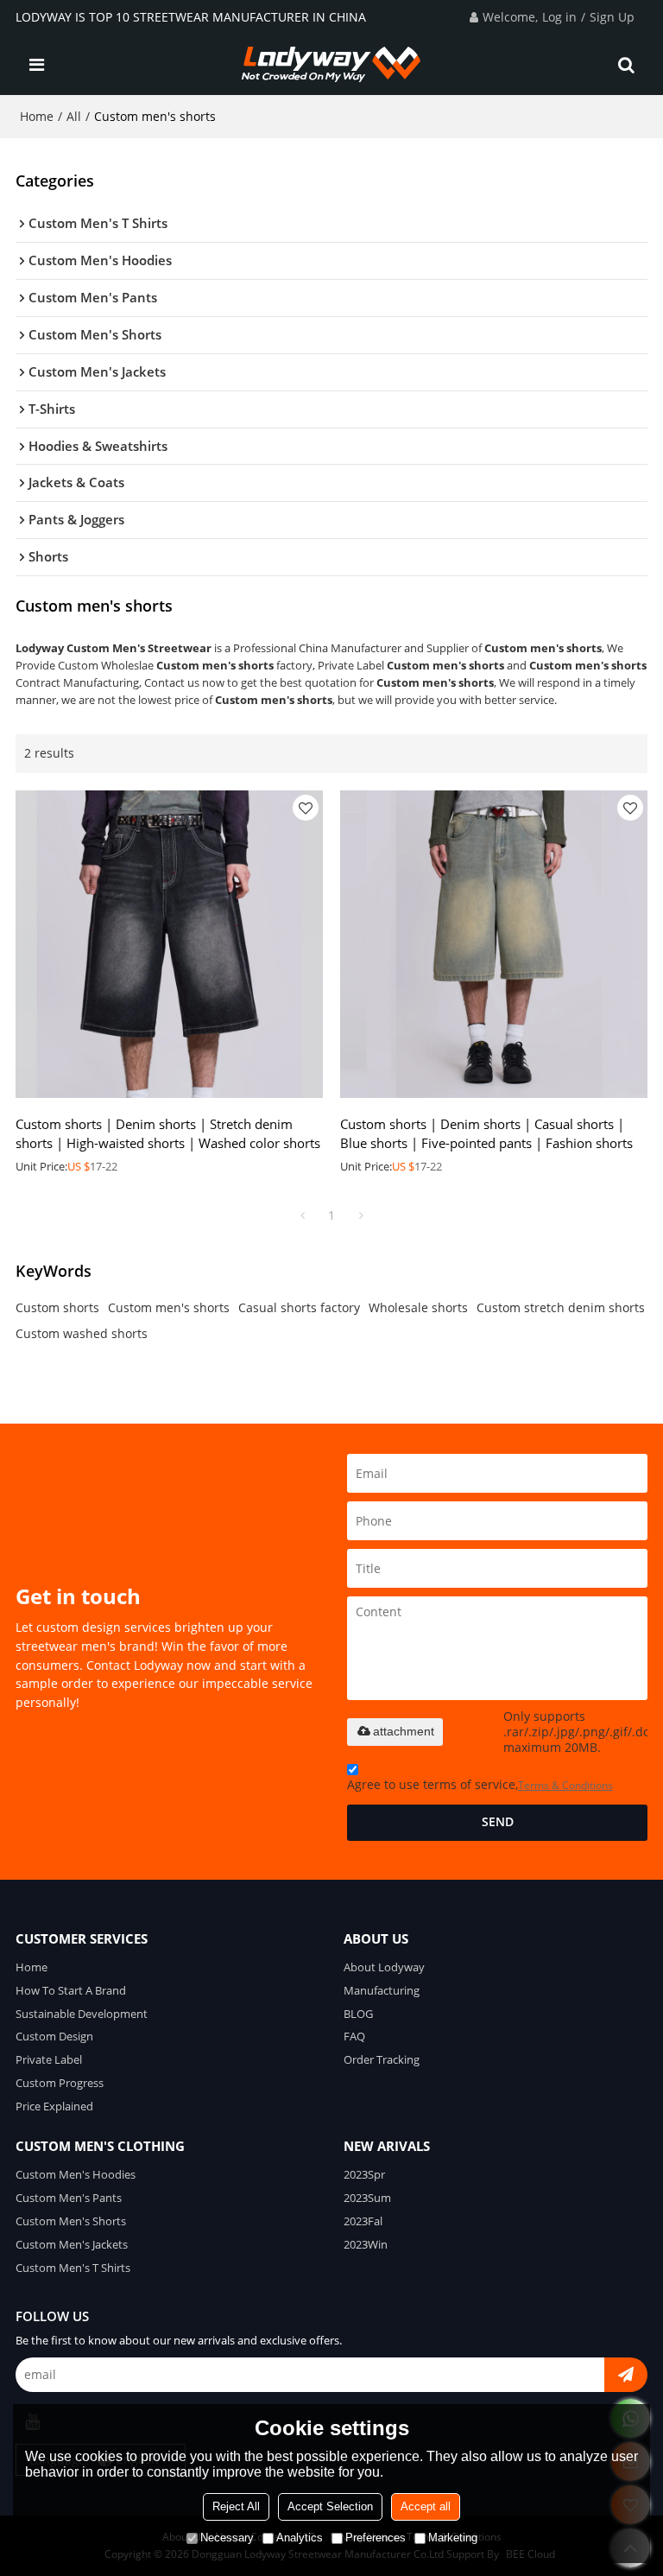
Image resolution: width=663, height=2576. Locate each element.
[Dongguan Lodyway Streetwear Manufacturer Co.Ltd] (332, 65)
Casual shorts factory (299, 1307)
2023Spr (364, 2174)
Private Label (49, 2059)
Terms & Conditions (565, 1785)
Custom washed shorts (82, 1333)
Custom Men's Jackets (72, 2244)
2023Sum (367, 2198)
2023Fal (363, 2221)
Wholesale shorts (418, 1307)
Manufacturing (382, 1990)
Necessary (227, 2538)
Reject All (236, 2506)
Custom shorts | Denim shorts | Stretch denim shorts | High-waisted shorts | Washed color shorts (168, 1133)
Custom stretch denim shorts (561, 1307)
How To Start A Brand (71, 1990)
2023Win (366, 2244)
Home (37, 116)
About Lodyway (384, 1967)
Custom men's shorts (169, 1307)
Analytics (300, 2538)
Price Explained (54, 2106)
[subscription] (626, 2375)
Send (498, 1822)
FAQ (354, 2036)
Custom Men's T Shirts (73, 2268)
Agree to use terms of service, (480, 1785)
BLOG (358, 2014)
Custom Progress (60, 2083)
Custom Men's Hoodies (76, 2174)
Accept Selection (330, 2506)
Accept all (426, 2506)
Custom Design (54, 2036)
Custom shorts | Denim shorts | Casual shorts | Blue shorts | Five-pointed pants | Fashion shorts (486, 1133)
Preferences (376, 2538)
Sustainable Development (82, 2014)
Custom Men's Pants (69, 2198)
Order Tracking (382, 2059)
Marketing (453, 2538)
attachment (404, 1731)
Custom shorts (57, 1307)
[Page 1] (302, 1215)
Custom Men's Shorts (71, 2221)
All (74, 116)
